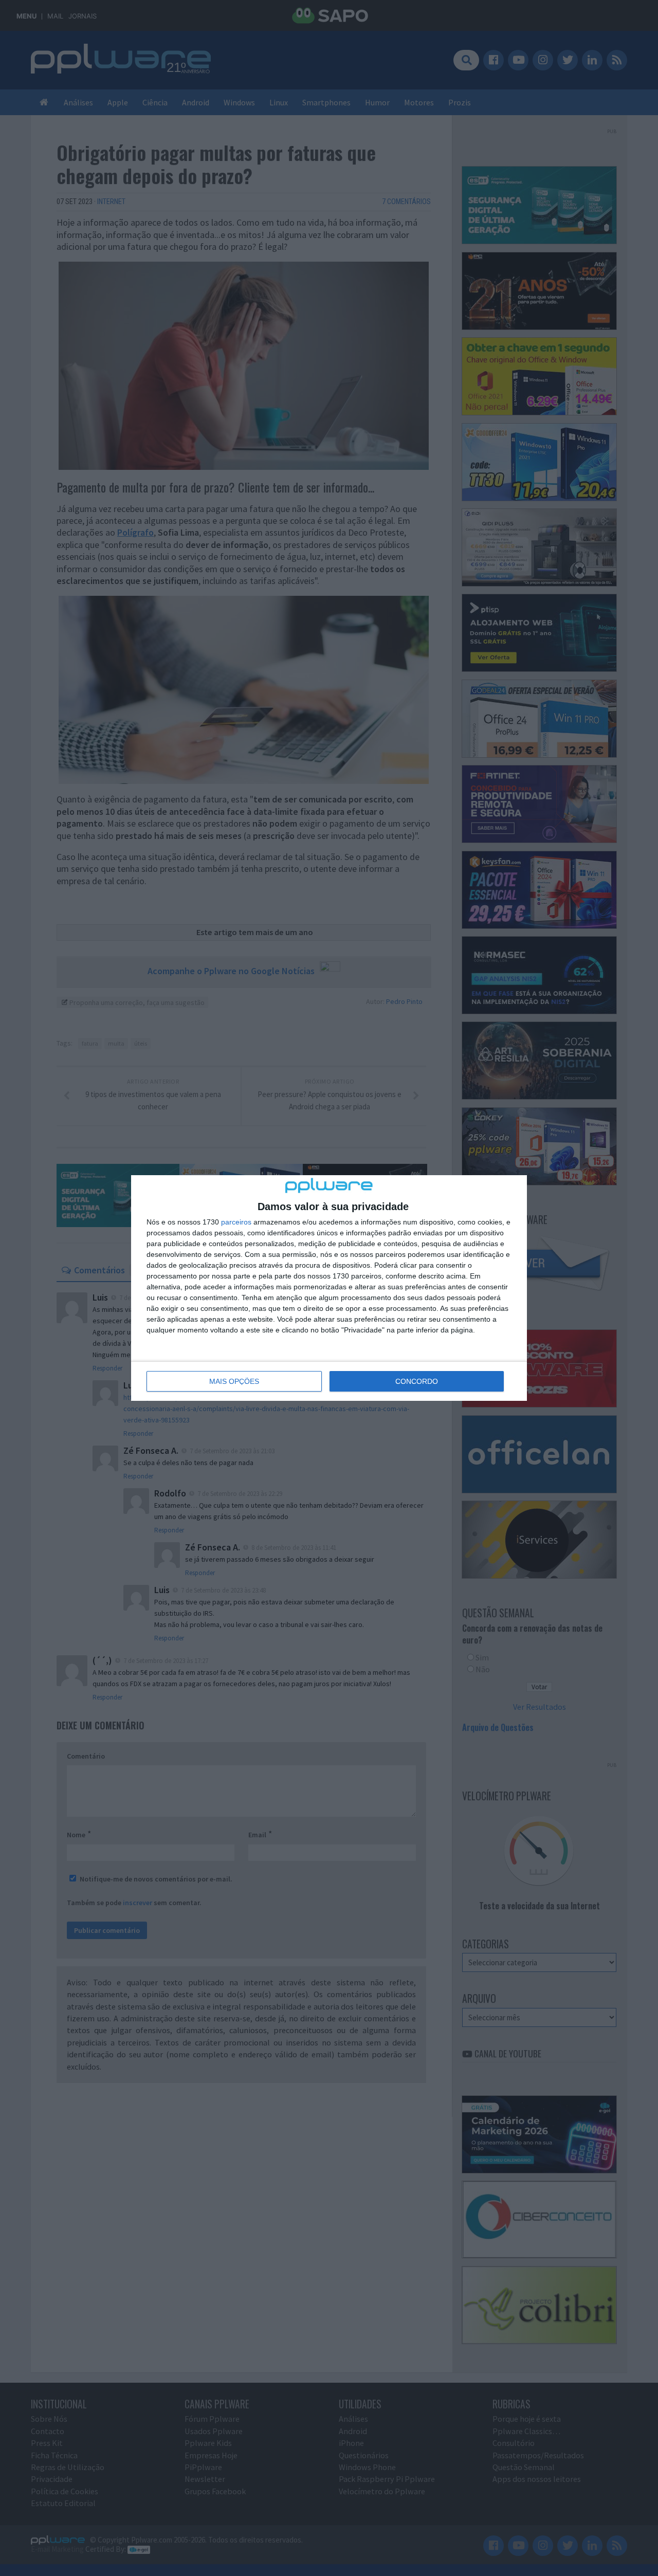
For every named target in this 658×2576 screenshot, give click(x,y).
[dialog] (329, 1288)
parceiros (236, 1222)
